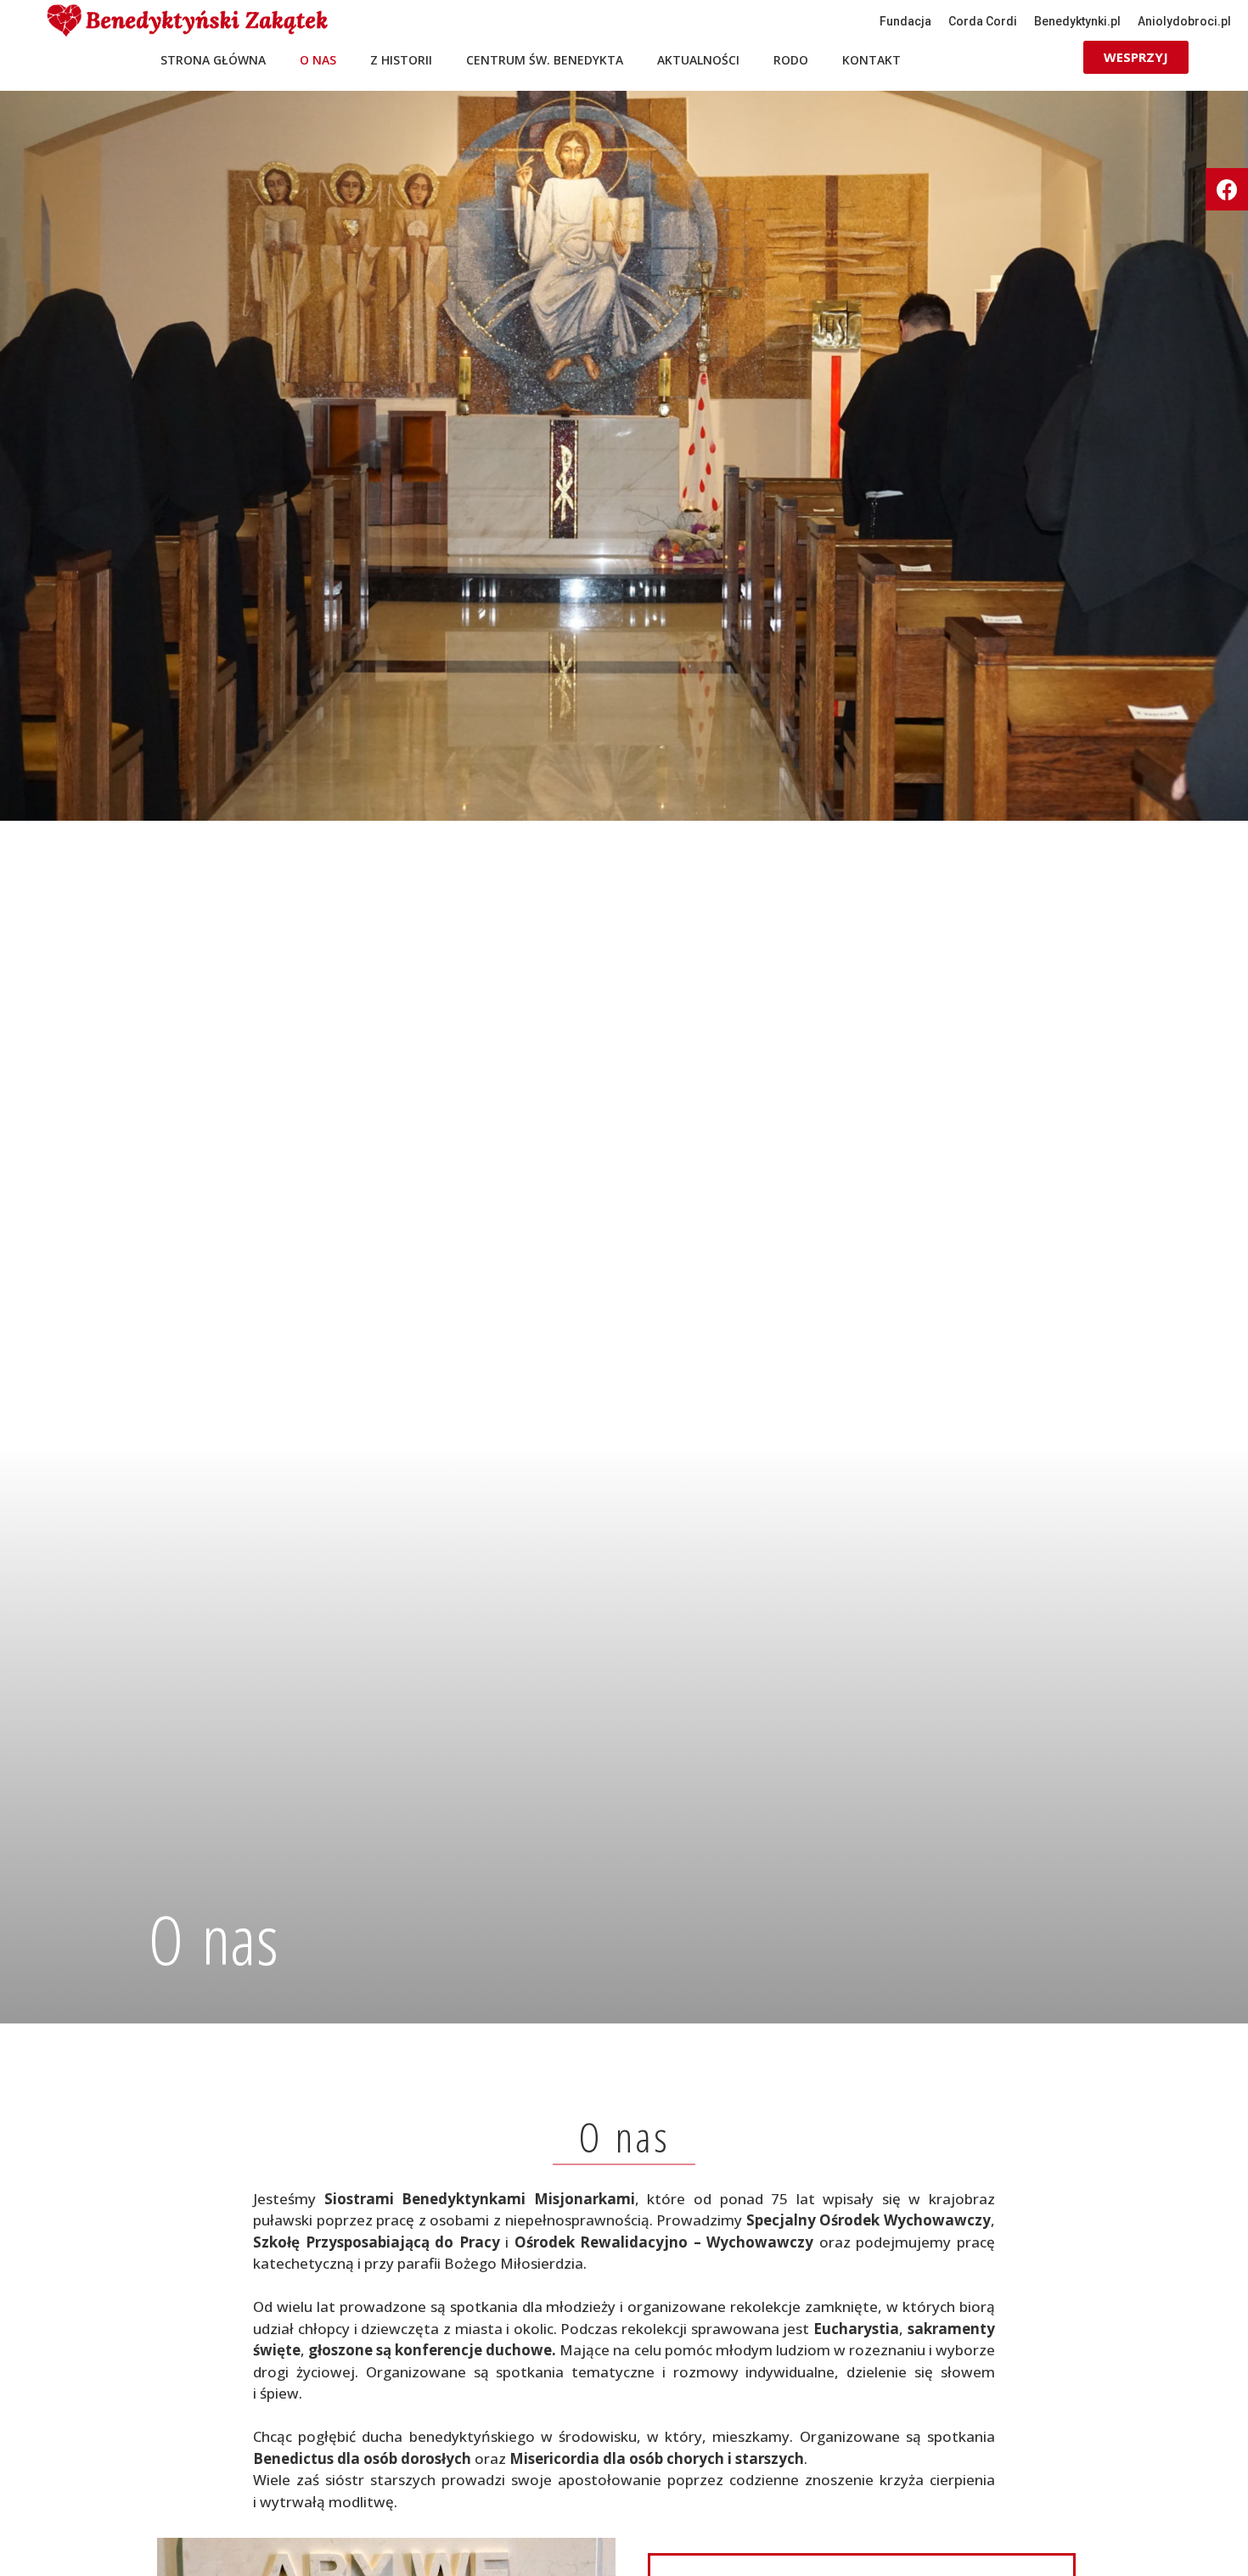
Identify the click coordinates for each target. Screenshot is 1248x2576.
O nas (318, 60)
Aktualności (698, 60)
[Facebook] (1227, 189)
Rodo (791, 60)
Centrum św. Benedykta (545, 60)
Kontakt (871, 60)
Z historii (401, 60)
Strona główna (213, 60)
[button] (905, 21)
